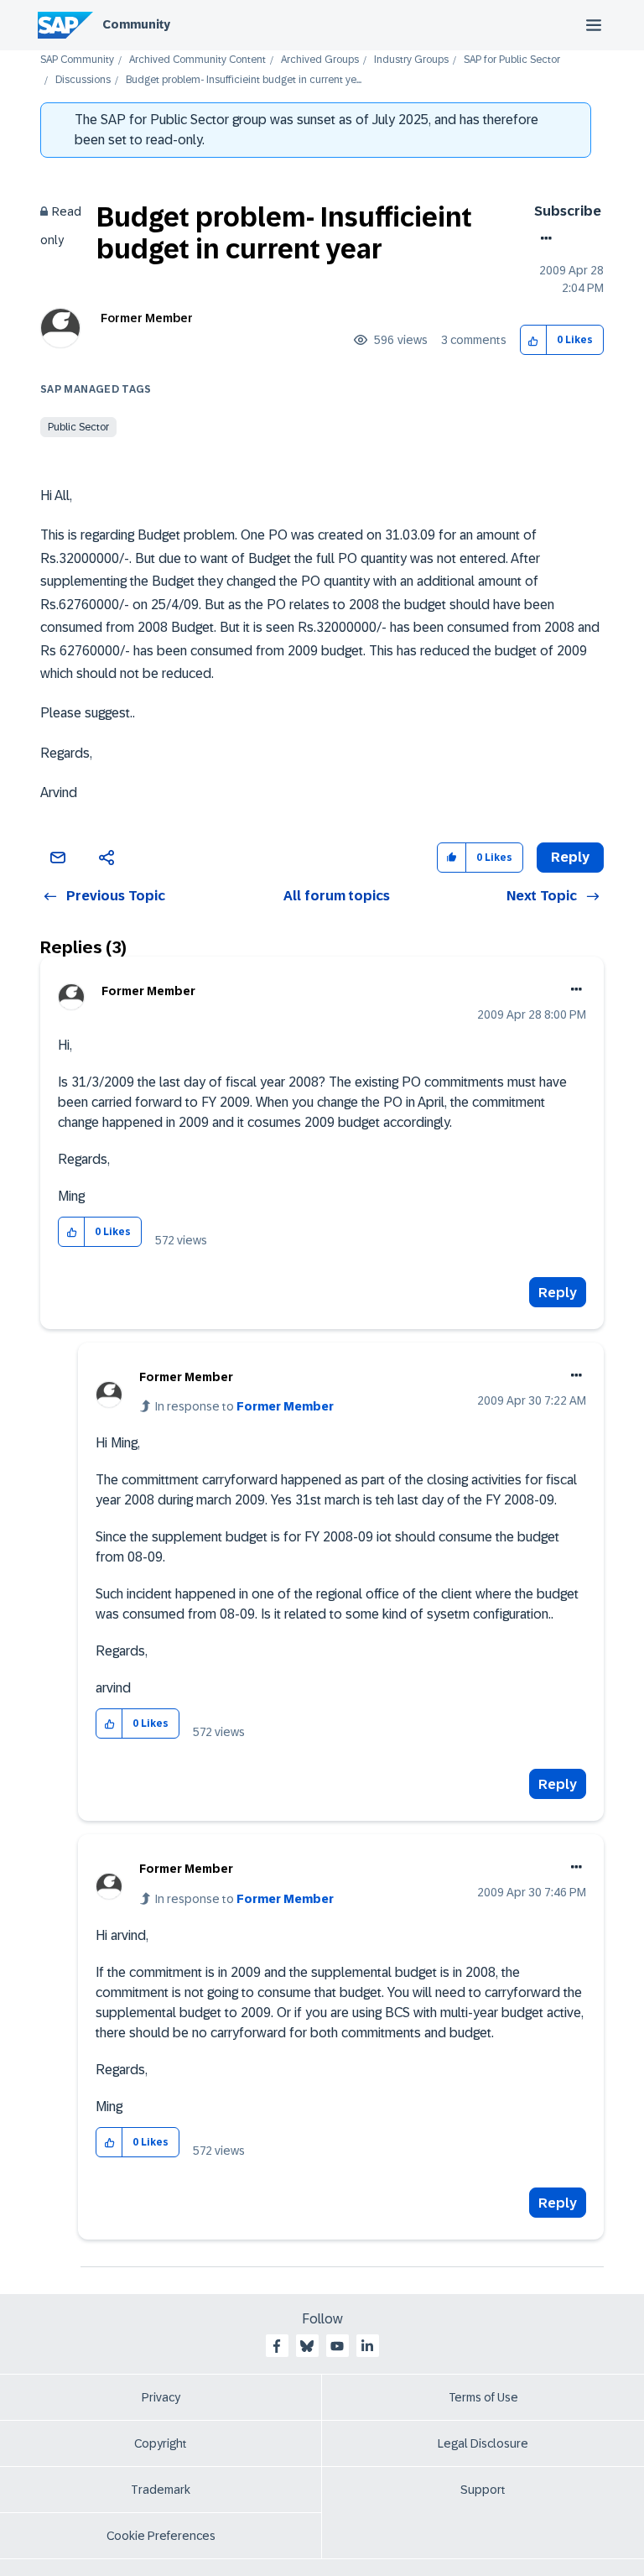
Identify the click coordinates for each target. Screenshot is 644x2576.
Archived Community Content (197, 60)
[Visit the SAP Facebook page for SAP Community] (277, 2346)
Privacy (161, 2397)
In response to (244, 1406)
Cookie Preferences (161, 2536)
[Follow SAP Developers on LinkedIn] (367, 2346)
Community (136, 24)
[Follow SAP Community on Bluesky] (307, 2346)
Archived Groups (320, 60)
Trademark (161, 2490)
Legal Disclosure (483, 2443)
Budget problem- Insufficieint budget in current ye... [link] (244, 80)
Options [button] (543, 238)
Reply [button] (570, 857)
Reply (558, 1293)
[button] (534, 340)
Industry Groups (411, 60)
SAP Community (77, 60)
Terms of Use (483, 2397)
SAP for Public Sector (512, 60)
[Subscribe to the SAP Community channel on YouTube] (337, 2346)
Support (483, 2490)
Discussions (83, 80)
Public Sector (78, 427)
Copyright (161, 2443)
